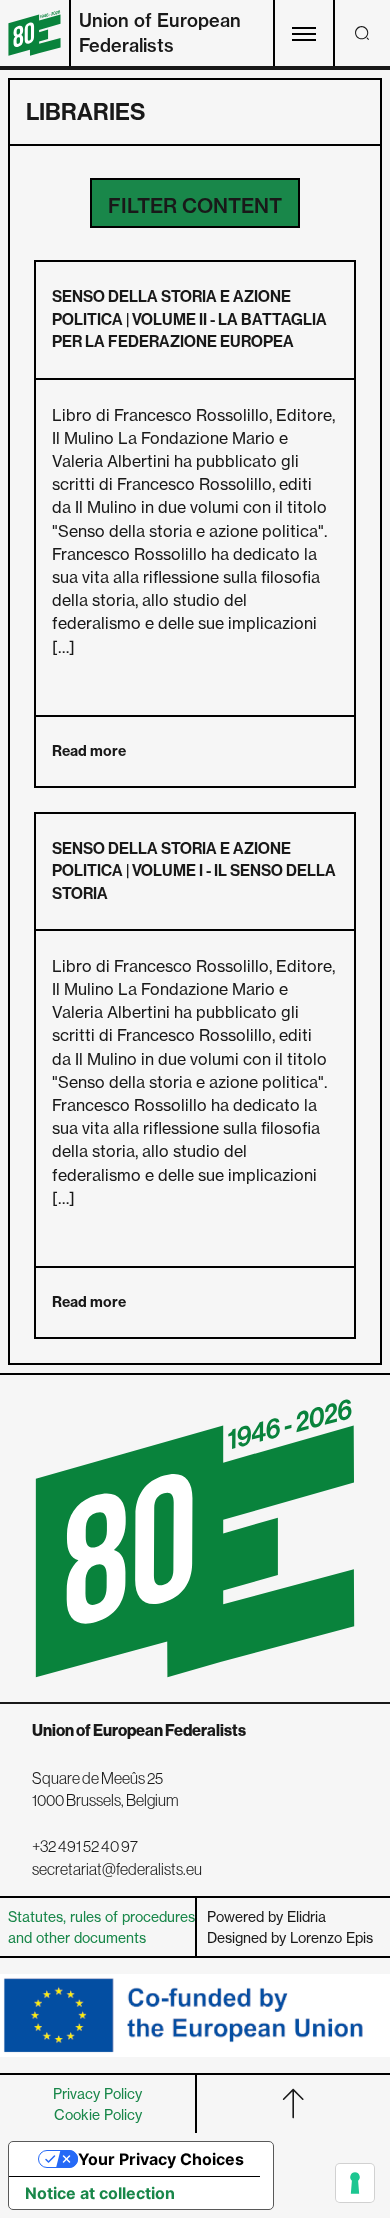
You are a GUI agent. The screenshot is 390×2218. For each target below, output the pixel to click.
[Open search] (362, 33)
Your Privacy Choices (161, 2159)
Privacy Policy (97, 2093)
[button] (195, 203)
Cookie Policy (98, 2114)
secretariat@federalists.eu (117, 1869)
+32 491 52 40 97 (85, 1846)
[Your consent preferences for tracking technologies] (355, 2183)
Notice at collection (100, 2193)
